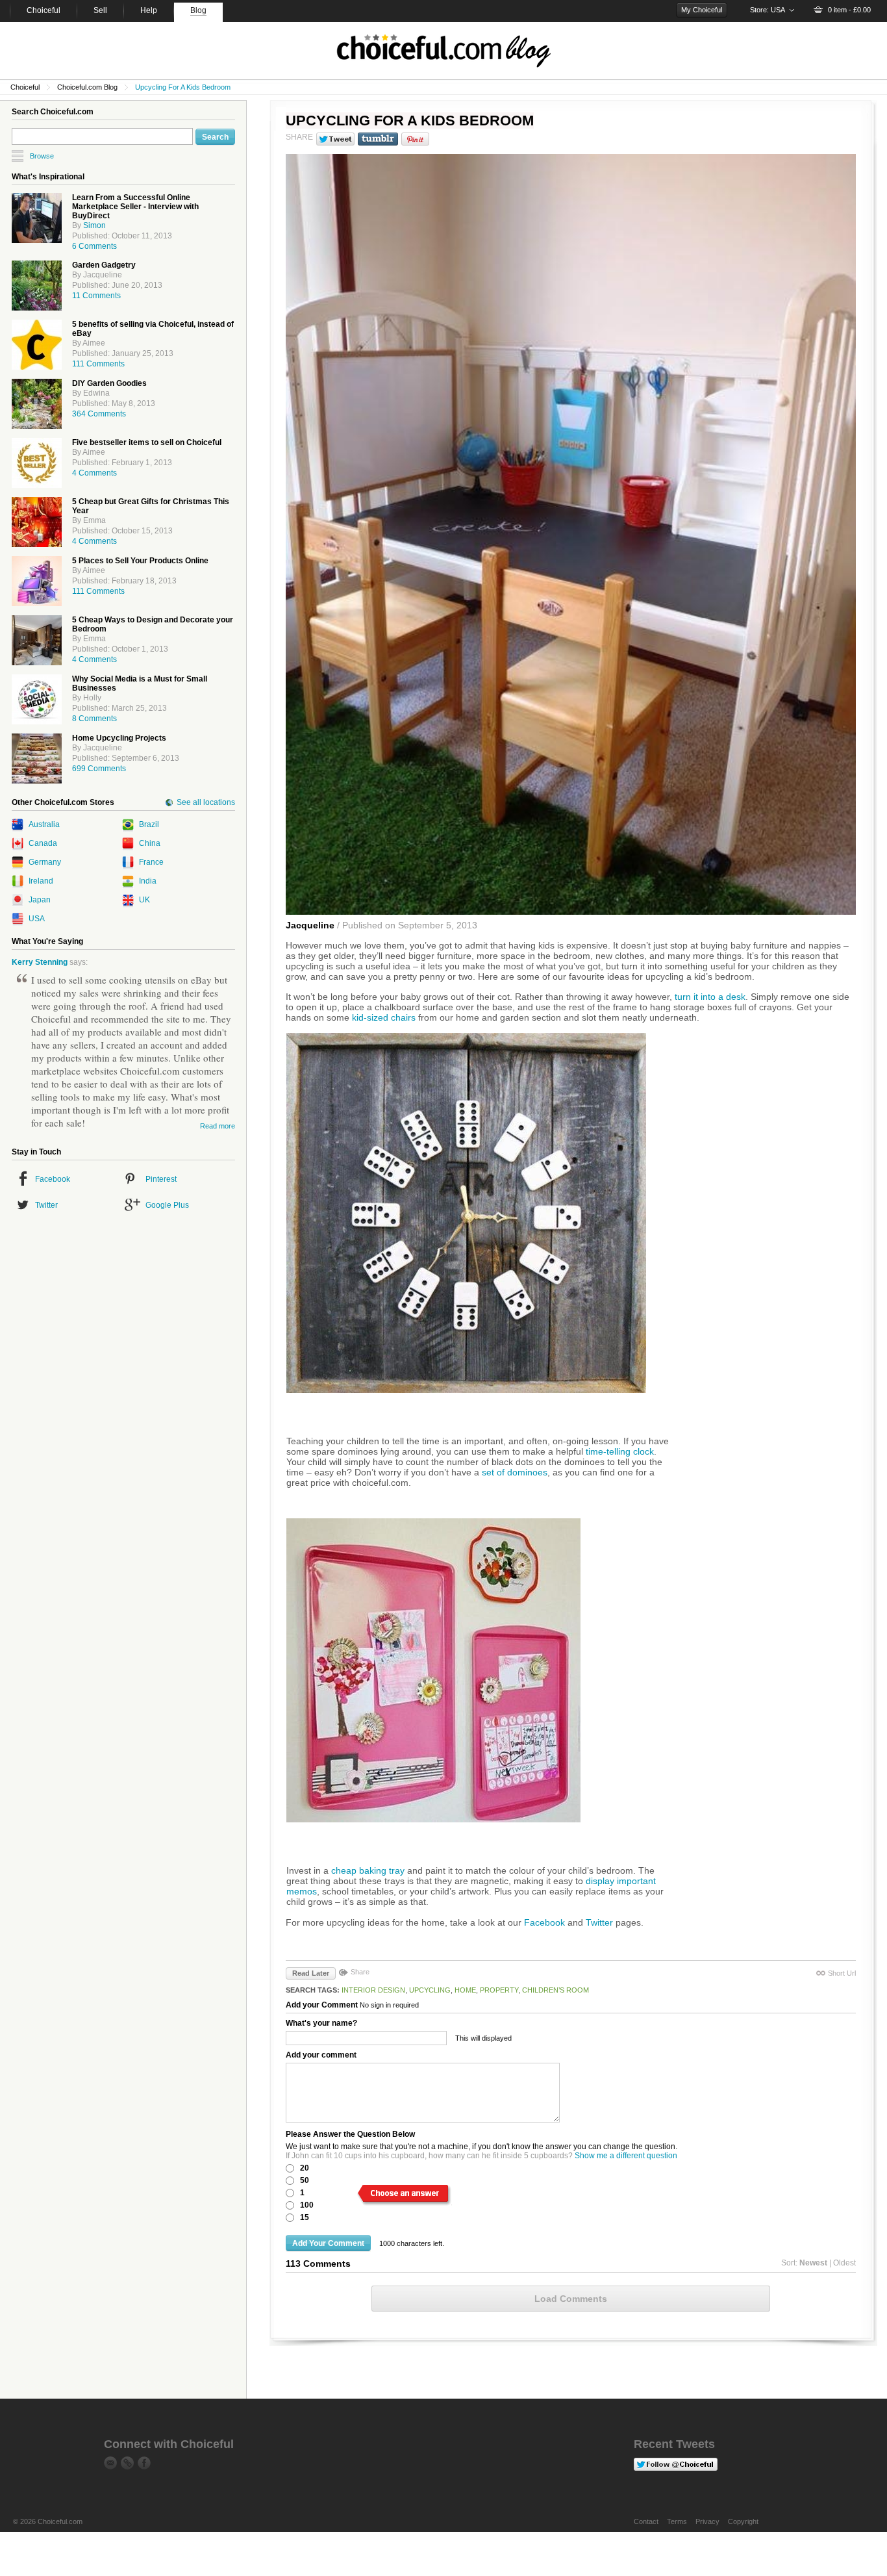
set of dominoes (515, 1472)
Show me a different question (626, 2156)
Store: (768, 10)
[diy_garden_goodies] (37, 404)
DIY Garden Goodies (109, 383)
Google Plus (167, 1205)
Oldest (844, 2263)
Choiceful (25, 87)
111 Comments (98, 364)
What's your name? (321, 2023)
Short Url (842, 1973)
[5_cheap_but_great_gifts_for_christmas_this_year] (37, 522)
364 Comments (99, 414)
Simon (94, 225)
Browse (42, 156)
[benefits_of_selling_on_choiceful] (37, 345)
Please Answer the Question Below (350, 2134)
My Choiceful (702, 10)
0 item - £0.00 (849, 10)
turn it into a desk (710, 997)
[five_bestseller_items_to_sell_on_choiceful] (37, 463)
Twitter (46, 1205)
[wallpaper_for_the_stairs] (37, 759)
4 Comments (94, 473)
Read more (218, 1126)
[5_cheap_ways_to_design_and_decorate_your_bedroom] (37, 640)
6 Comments (94, 246)
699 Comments (99, 769)
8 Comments (94, 719)
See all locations (206, 802)
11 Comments (96, 296)
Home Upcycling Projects (119, 738)
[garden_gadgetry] (37, 286)
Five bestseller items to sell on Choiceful (147, 442)
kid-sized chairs (384, 1017)
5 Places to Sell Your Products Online (140, 561)
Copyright (743, 2521)
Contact (646, 2521)
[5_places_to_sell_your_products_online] (37, 581)
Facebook (53, 1179)
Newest (813, 2263)
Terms (677, 2521)
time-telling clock (620, 1451)
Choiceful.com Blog (87, 87)
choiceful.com (443, 51)
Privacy (707, 2521)
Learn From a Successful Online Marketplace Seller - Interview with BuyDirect (135, 207)
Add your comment (321, 2055)
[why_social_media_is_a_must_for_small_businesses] (37, 699)
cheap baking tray (368, 1870)
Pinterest (161, 1179)
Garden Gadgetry (104, 265)
